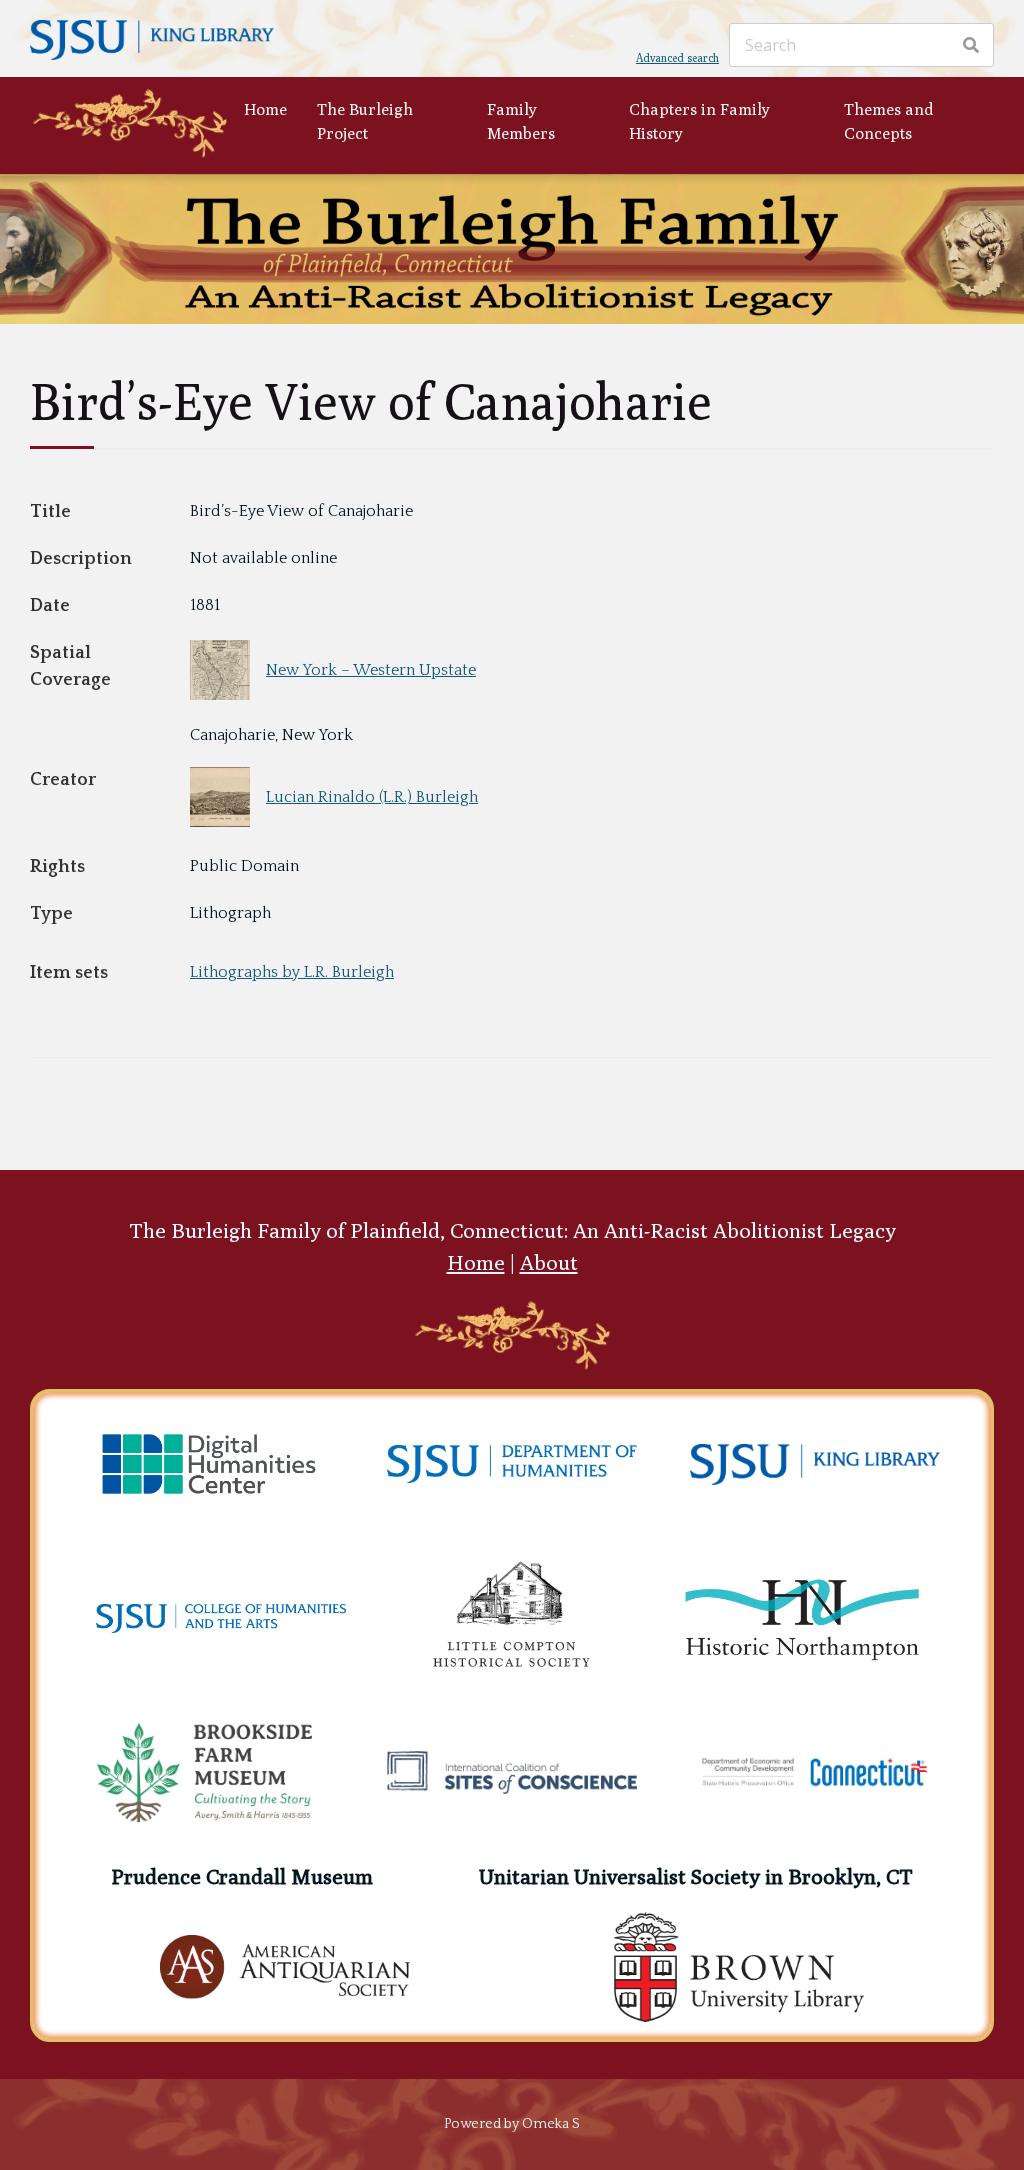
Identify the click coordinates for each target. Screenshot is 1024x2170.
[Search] (971, 45)
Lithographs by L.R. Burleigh (292, 972)
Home (265, 109)
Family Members (521, 121)
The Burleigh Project (365, 121)
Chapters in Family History (699, 121)
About (549, 1262)
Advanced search (677, 57)
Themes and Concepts (889, 121)
